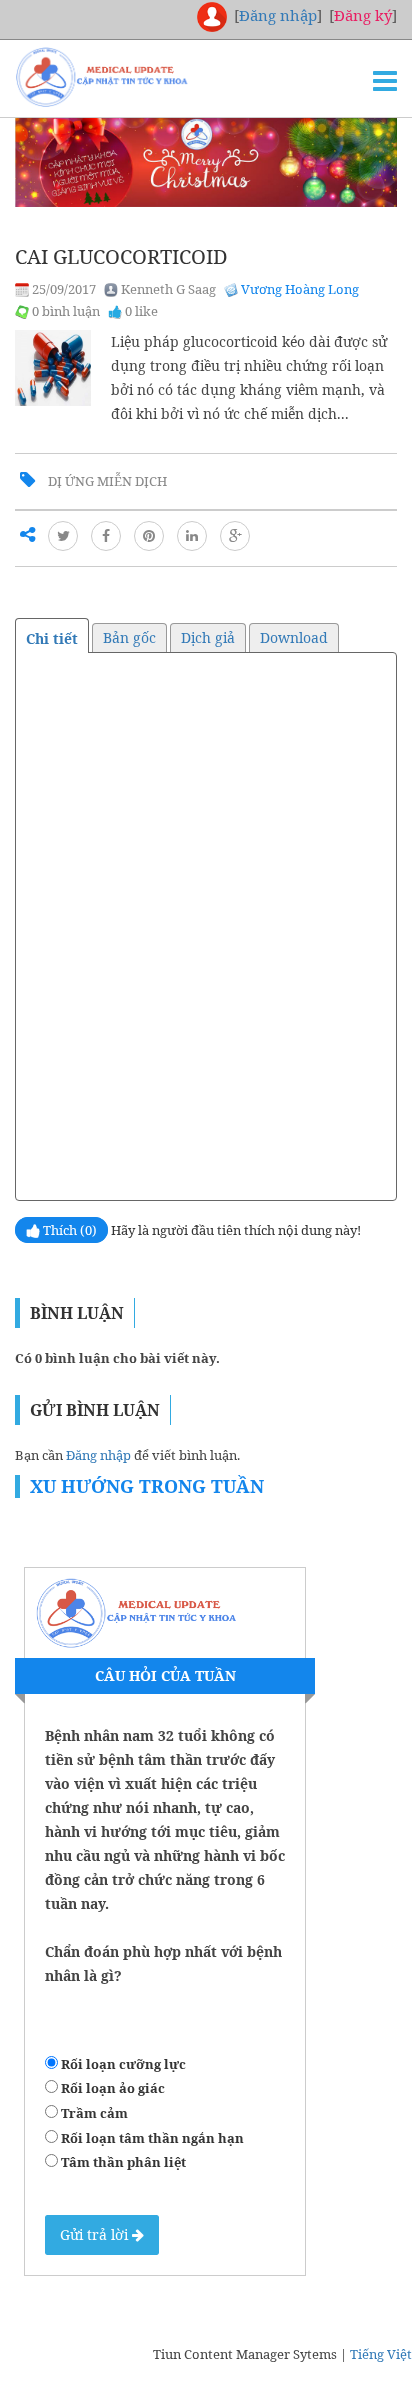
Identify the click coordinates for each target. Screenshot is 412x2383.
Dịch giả (208, 637)
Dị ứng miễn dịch (107, 481)
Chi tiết (52, 638)
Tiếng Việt (381, 2354)
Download (294, 637)
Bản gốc (129, 637)
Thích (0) (68, 1230)
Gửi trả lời (96, 2234)
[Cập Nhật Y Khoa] (135, 77)
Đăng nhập (98, 1455)
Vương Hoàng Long (300, 289)
